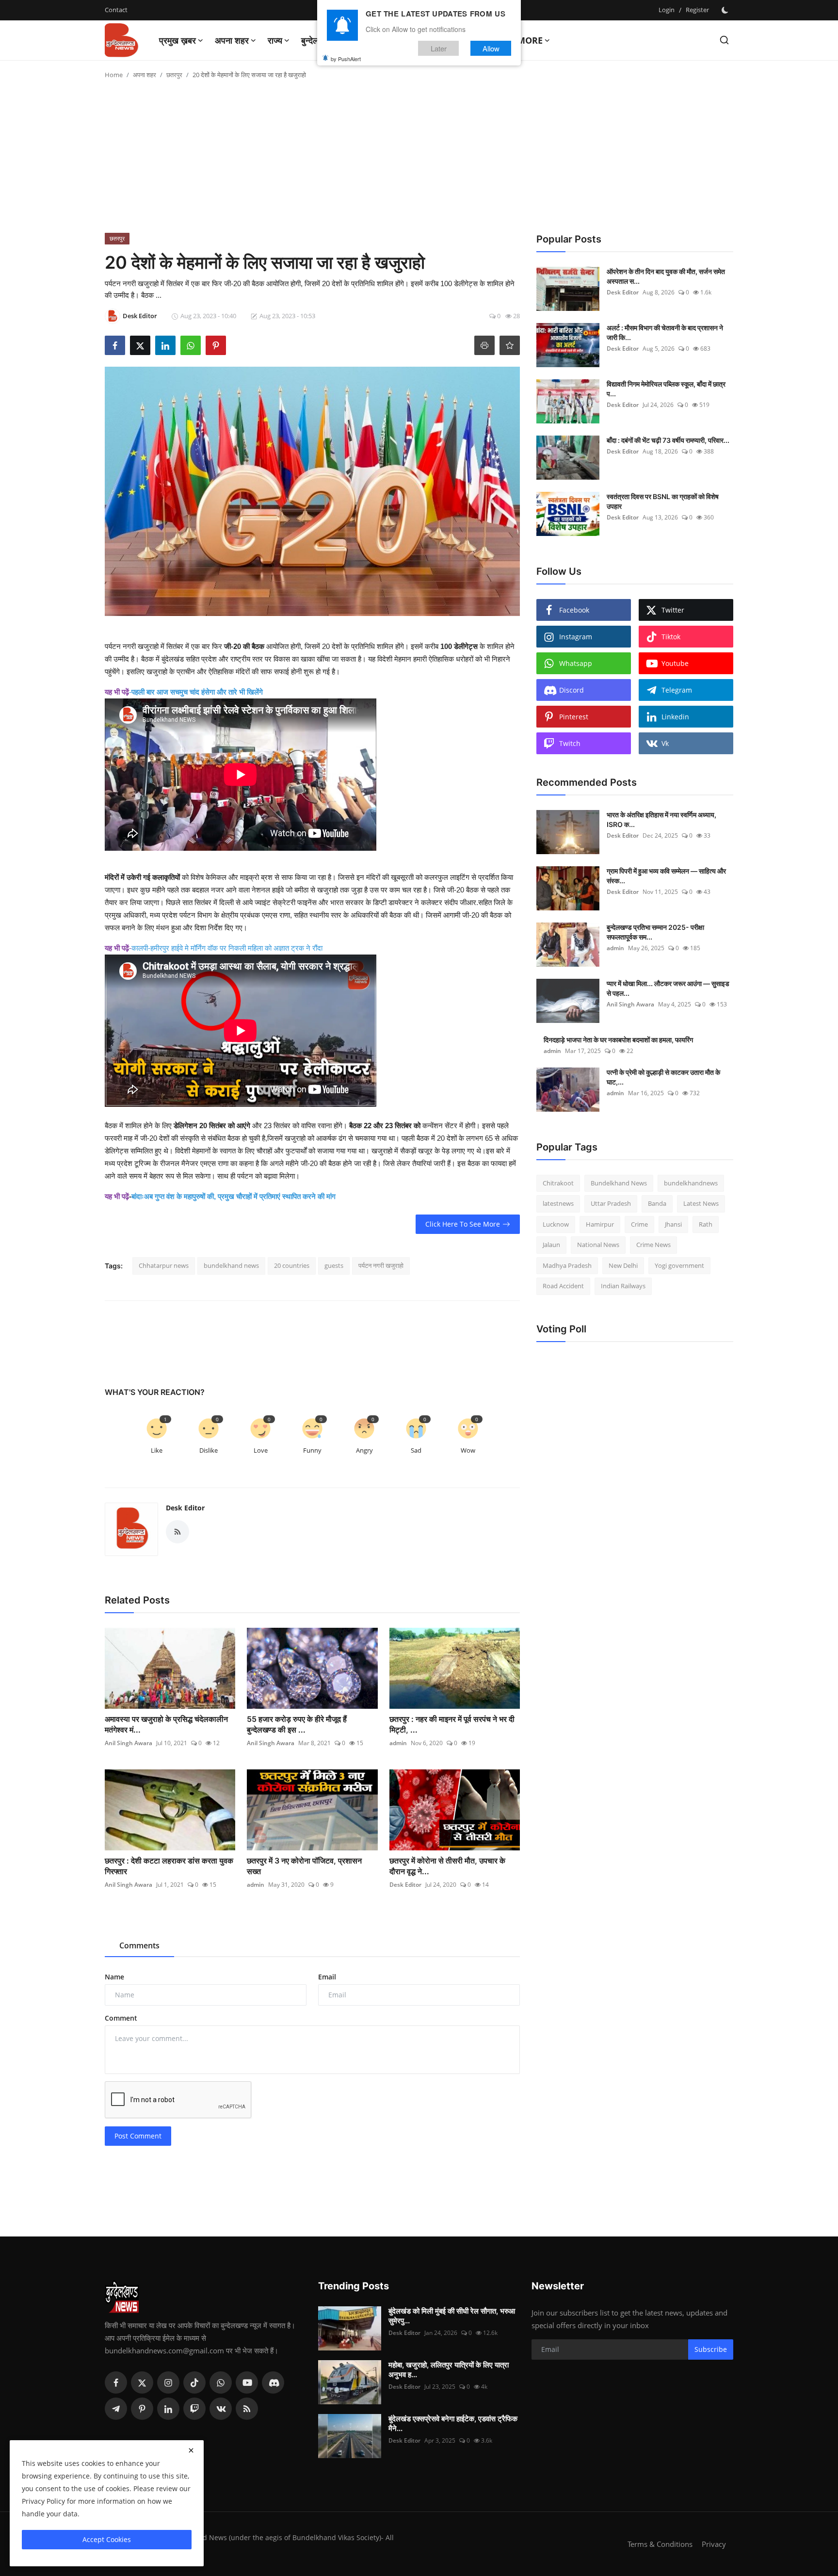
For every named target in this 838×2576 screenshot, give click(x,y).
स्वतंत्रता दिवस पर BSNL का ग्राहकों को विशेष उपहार (663, 501)
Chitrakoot (558, 1183)
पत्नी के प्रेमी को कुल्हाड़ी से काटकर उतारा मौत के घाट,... (663, 1077)
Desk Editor (185, 1508)
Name (114, 1977)
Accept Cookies (107, 2539)
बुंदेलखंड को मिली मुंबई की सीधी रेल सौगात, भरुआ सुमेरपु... (452, 2316)
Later (439, 48)
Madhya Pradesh (567, 1265)
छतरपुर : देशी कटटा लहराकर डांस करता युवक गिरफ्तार (169, 1866)
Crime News (653, 1245)
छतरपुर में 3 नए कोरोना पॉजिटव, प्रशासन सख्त (304, 1866)
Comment (121, 2018)
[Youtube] (247, 2382)
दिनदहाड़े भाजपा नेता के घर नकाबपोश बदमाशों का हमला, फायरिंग (618, 1040)
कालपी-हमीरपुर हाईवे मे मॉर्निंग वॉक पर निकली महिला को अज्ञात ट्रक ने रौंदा (227, 948)
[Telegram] (116, 2409)
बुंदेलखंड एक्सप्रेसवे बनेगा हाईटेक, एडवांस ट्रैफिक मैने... (453, 2423)
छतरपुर (174, 75)
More (530, 40)
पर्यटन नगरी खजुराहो (381, 1265)
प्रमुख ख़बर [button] (177, 40)
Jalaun (551, 1245)
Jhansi (673, 1224)
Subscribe (711, 2349)
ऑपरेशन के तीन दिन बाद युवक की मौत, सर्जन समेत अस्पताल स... (666, 276)
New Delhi (623, 1265)
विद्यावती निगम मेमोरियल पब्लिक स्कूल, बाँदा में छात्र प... (666, 389)
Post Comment (138, 2136)
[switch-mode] (726, 10)
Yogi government (679, 1265)
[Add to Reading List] (510, 345)
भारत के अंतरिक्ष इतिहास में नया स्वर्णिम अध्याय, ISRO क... (661, 819)
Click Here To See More (463, 1224)
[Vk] (221, 2409)
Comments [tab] (139, 1945)
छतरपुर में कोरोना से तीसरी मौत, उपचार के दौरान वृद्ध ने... (447, 1866)
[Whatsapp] (221, 2382)
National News (598, 1245)
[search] (724, 40)
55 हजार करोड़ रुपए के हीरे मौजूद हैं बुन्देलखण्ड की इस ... (297, 1724)
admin (398, 1743)
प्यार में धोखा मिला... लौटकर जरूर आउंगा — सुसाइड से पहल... (668, 988)
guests (334, 1265)
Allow (491, 48)
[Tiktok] (194, 2382)
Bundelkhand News (619, 1183)
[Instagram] (168, 2382)
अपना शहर (145, 75)
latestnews (558, 1204)
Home (114, 75)
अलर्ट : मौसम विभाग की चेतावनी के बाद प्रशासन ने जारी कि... (665, 332)
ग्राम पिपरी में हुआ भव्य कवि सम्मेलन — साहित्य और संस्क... (666, 876)
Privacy (714, 2544)
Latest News (701, 1204)
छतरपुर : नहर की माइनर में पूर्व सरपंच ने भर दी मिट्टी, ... (452, 1724)
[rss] (247, 2409)
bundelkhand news (231, 1265)
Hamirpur (600, 1224)
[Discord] (273, 2382)
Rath (706, 1224)
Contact (116, 10)
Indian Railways (623, 1286)
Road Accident (563, 1286)
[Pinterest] (142, 2409)
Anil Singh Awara (129, 1743)
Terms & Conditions (660, 2544)
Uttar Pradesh (611, 1204)
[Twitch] (194, 2409)
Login (667, 10)
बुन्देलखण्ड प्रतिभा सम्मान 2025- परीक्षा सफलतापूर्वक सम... (655, 932)
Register (697, 10)
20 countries (292, 1265)
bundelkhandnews (691, 1183)
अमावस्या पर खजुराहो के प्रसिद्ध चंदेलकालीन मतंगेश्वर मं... (166, 1724)
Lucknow (556, 1224)
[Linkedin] (168, 2409)
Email (327, 1977)
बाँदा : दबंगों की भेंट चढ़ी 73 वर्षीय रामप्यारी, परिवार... (668, 440)
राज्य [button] (275, 40)
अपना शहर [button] (232, 40)
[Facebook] (116, 2382)
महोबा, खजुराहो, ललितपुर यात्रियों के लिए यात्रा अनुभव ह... (449, 2370)
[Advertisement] (419, 160)
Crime (639, 1224)
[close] (191, 2450)
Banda (657, 1204)
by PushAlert (346, 58)
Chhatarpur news (164, 1265)
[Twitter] (142, 2382)
